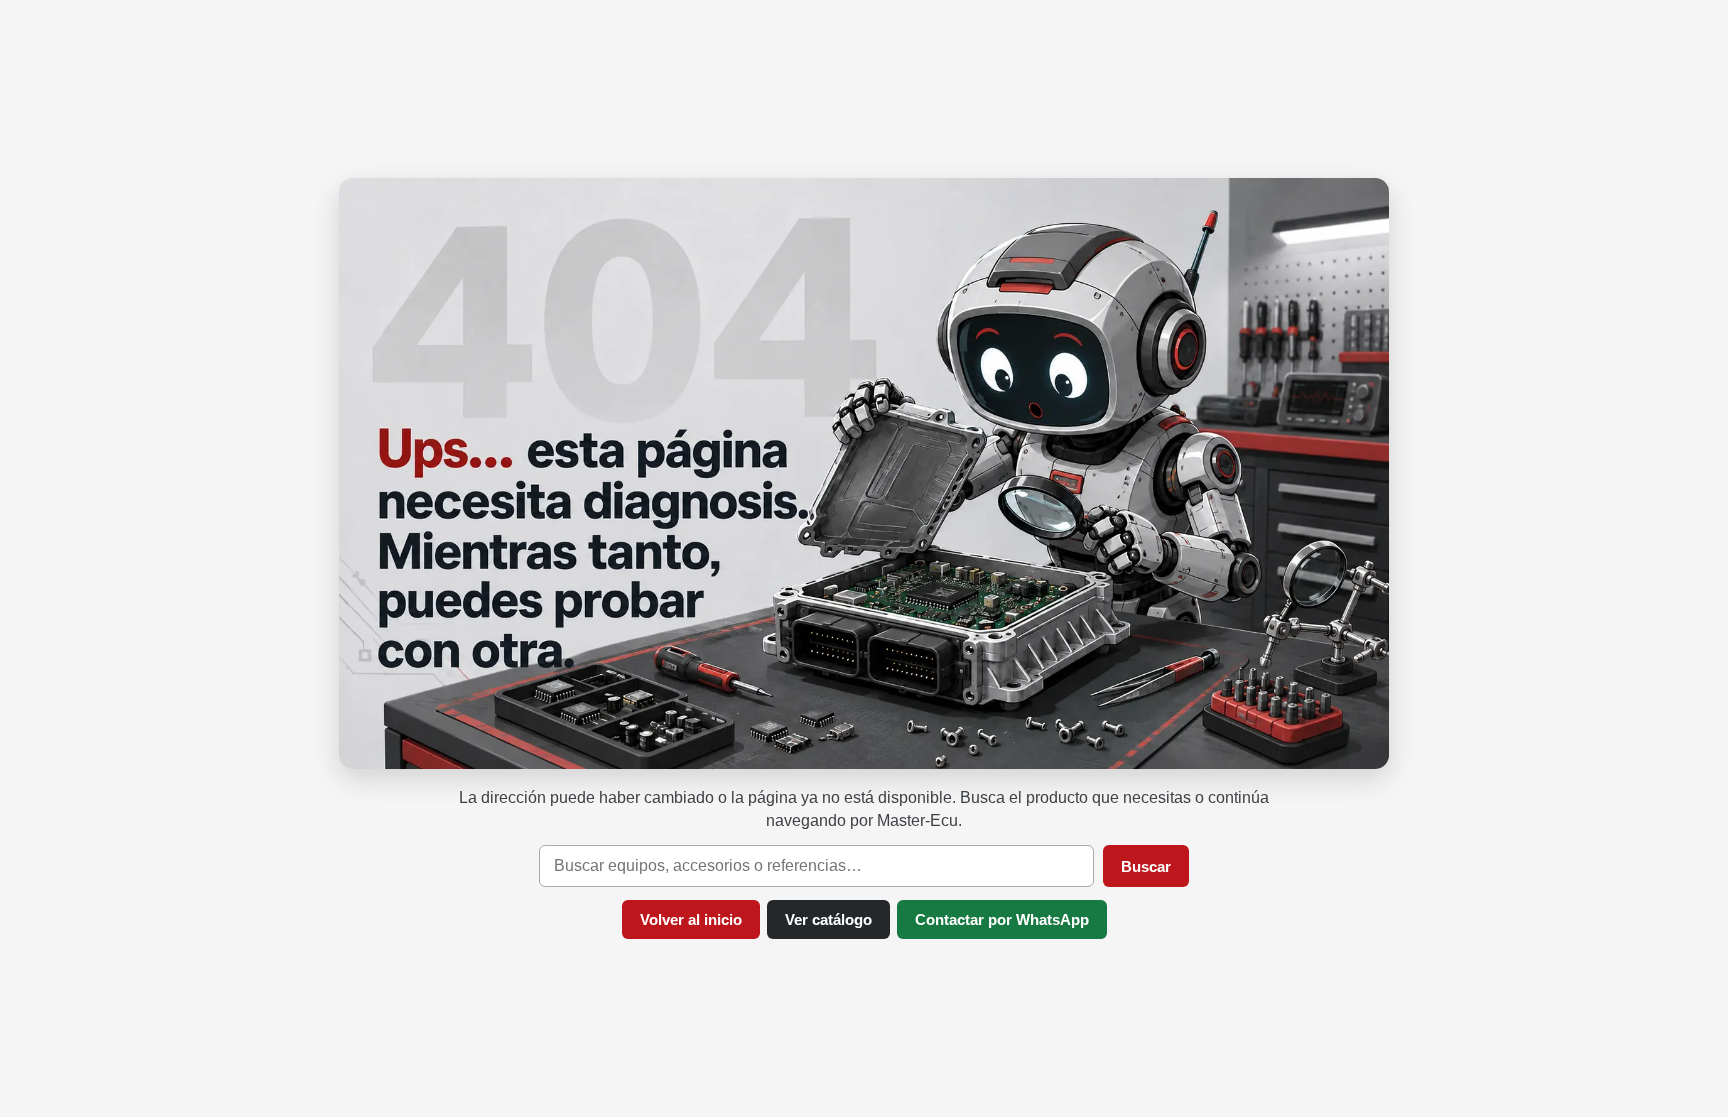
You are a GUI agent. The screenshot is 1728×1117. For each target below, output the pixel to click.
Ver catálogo (828, 919)
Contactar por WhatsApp (1002, 919)
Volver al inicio (691, 919)
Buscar (1146, 866)
